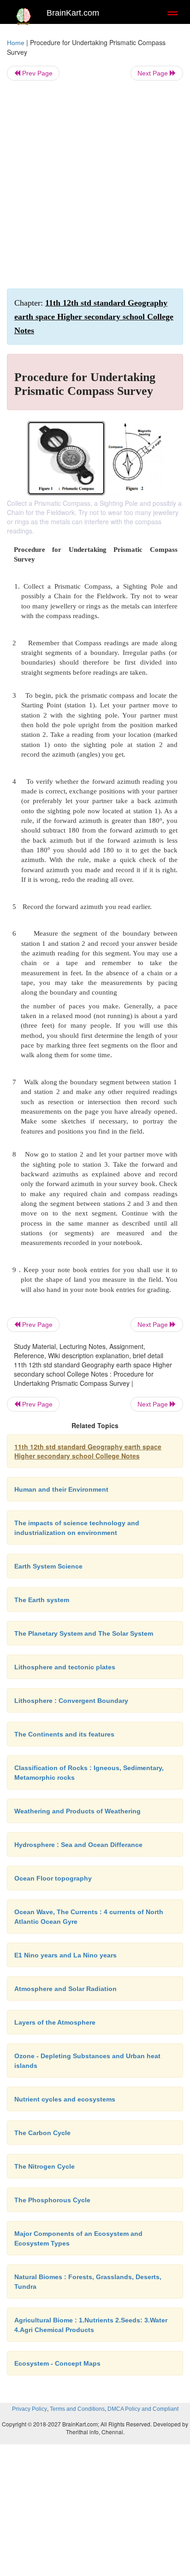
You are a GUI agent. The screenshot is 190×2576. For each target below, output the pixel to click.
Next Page (154, 73)
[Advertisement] (95, 185)
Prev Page (36, 73)
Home (16, 43)
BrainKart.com (73, 13)
